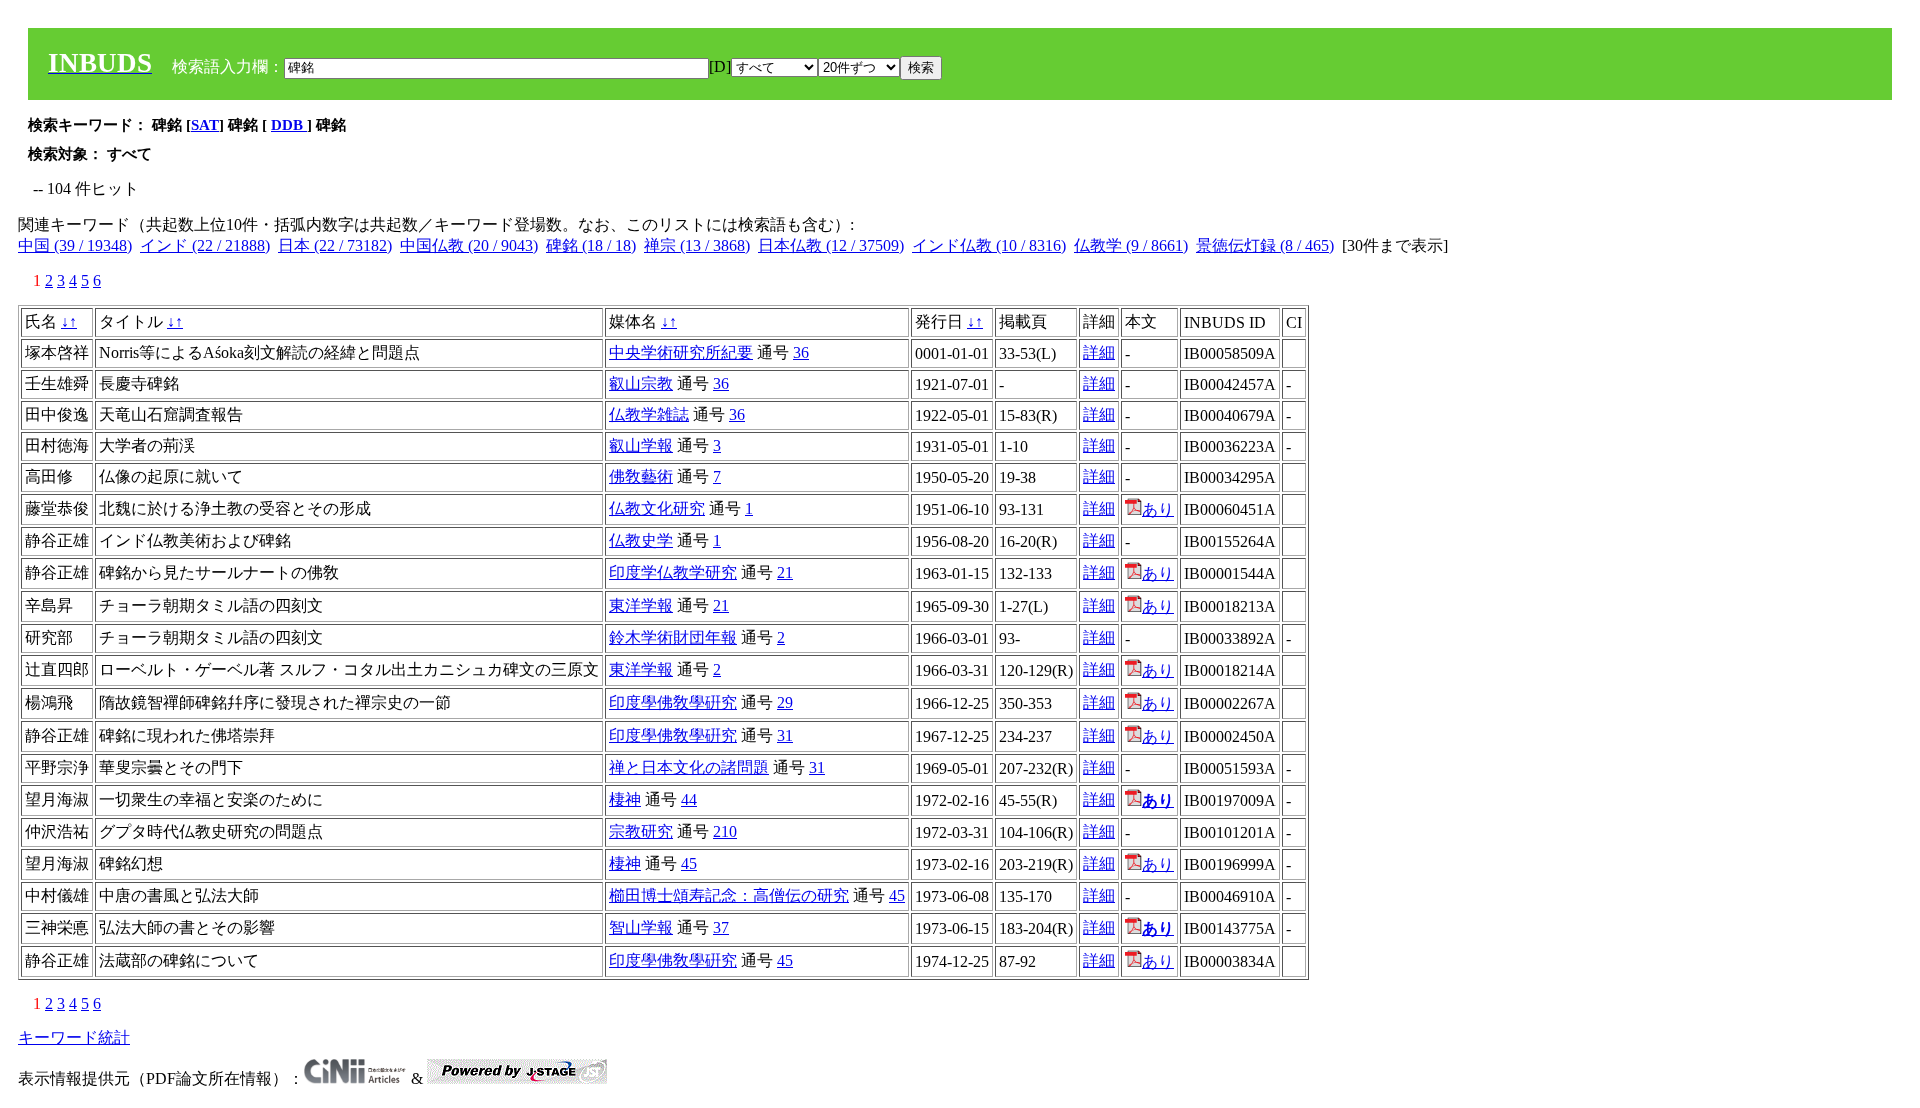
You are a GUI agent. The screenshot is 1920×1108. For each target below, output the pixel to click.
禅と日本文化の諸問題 (689, 767)
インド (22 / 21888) (205, 245)
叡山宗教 (641, 383)
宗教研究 (641, 831)
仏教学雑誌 (649, 414)
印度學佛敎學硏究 (673, 702)
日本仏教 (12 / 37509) (831, 245)
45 (689, 863)
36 (801, 352)
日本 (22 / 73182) (335, 245)
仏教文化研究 (657, 508)
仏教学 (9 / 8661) (1131, 245)
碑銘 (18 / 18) (591, 245)
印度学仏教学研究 (673, 572)
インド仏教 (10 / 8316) (989, 245)
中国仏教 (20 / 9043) (469, 245)
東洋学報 (641, 605)
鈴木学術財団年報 (673, 637)
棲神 (625, 799)
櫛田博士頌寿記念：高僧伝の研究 (729, 895)
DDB (289, 125)
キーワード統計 (74, 1037)
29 (785, 702)
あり (1158, 509)
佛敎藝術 (641, 476)
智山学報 (641, 927)
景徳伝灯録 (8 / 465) (1265, 245)
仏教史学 (641, 540)
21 (785, 572)
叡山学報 (641, 445)
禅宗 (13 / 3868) (697, 245)
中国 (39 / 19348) (75, 245)
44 (689, 799)
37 (721, 927)
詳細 (1099, 352)
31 (785, 735)
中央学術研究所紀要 (681, 352)
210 (725, 831)
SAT (205, 125)
